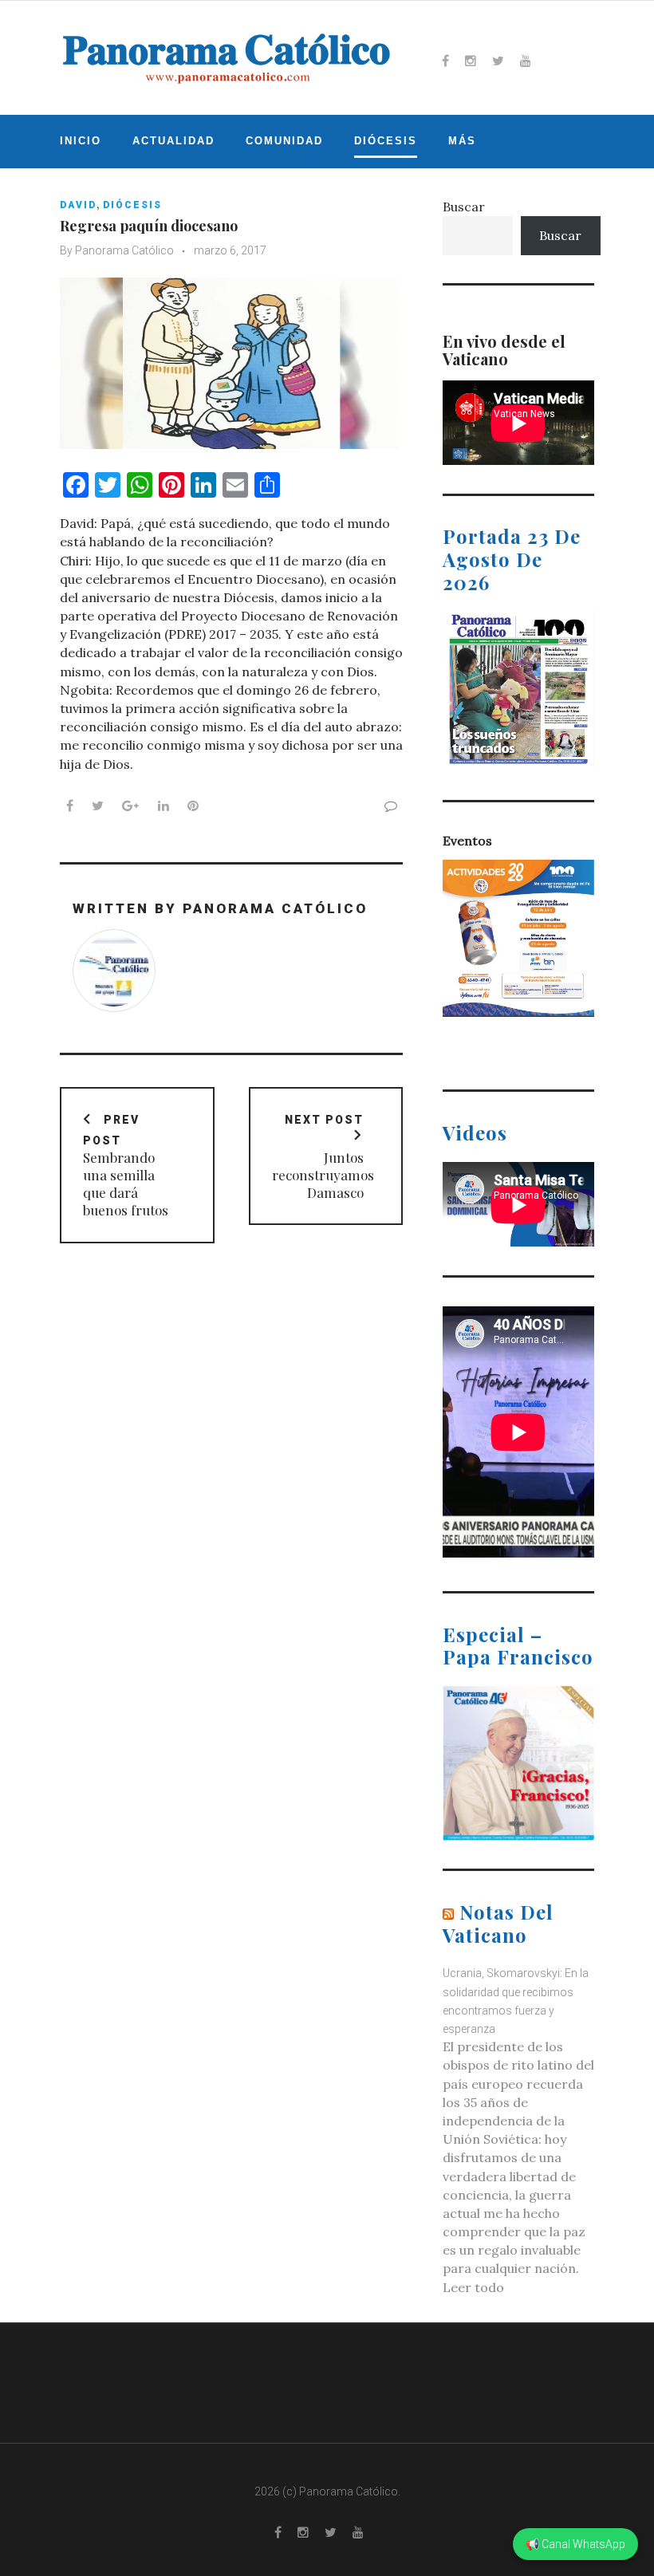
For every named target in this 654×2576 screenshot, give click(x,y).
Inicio (81, 141)
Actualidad (173, 141)
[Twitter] (498, 61)
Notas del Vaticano (498, 1923)
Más (462, 141)
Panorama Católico (124, 250)
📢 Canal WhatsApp (575, 2544)
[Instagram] (471, 61)
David (78, 205)
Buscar (464, 207)
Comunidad (284, 141)
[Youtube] (526, 61)
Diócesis (386, 141)
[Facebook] (445, 61)
